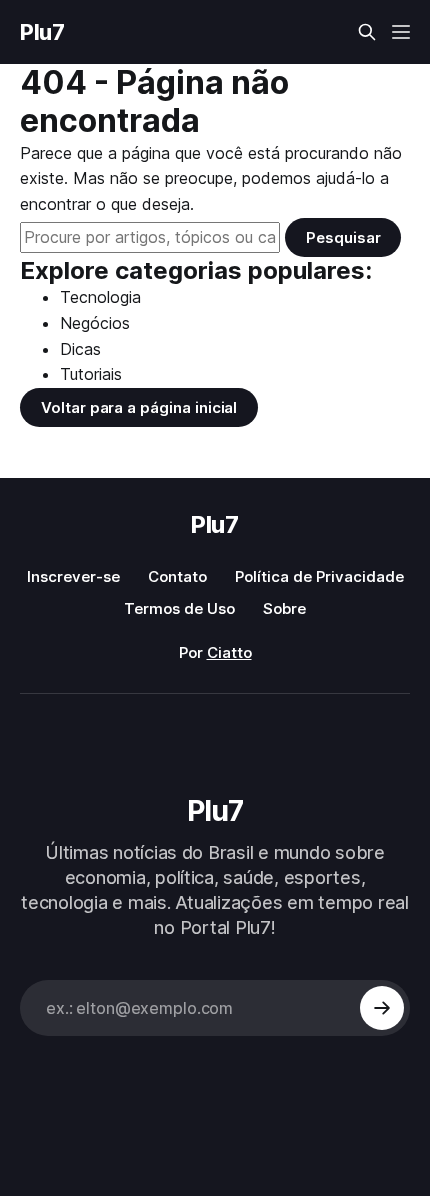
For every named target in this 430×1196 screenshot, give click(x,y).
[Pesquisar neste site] (367, 32)
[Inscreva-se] (382, 1008)
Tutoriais (91, 374)
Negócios (95, 323)
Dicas (80, 349)
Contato (177, 576)
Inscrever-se (73, 576)
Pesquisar (343, 237)
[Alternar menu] (401, 32)
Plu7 (42, 32)
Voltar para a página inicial (139, 407)
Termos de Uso (179, 608)
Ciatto (229, 652)
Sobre (284, 608)
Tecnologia (100, 297)
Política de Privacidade (319, 576)
